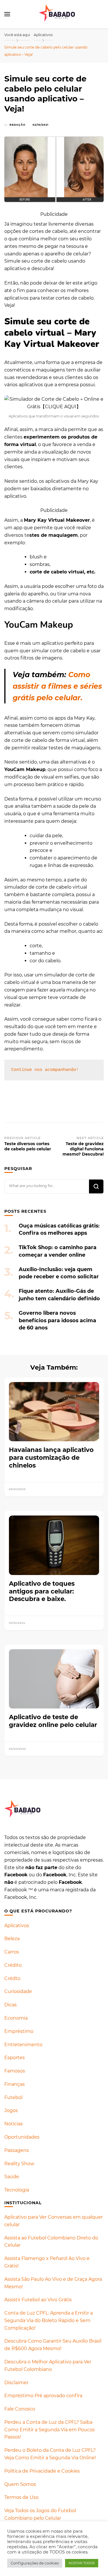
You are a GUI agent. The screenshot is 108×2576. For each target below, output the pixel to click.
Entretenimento (23, 2045)
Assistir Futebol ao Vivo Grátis (38, 2300)
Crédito (13, 1965)
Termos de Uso (21, 2497)
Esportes (15, 2058)
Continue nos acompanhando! (45, 1070)
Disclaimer (16, 2383)
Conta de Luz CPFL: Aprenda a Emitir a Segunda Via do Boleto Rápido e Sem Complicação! (49, 2320)
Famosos (15, 2071)
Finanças (15, 2084)
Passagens (17, 2150)
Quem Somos (20, 2484)
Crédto (12, 1978)
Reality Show (19, 2164)
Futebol (13, 2097)
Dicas (11, 2005)
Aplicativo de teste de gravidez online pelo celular (53, 1721)
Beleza (12, 1939)
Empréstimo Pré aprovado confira (43, 2396)
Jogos (11, 2110)
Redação (17, 125)
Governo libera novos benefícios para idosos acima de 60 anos (57, 1320)
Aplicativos (17, 1926)
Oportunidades (22, 2137)
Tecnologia (17, 2190)
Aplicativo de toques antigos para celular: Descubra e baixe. (42, 1591)
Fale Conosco (20, 2409)
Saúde (12, 2177)
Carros (12, 1952)
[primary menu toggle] (7, 14)
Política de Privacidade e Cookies (42, 2471)
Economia (16, 2018)
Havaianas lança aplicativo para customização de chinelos (51, 1457)
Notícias (14, 2124)
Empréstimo (19, 2031)
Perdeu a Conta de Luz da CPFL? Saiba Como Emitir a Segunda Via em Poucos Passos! (50, 2430)
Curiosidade (18, 1991)
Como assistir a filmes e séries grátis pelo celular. (57, 686)
